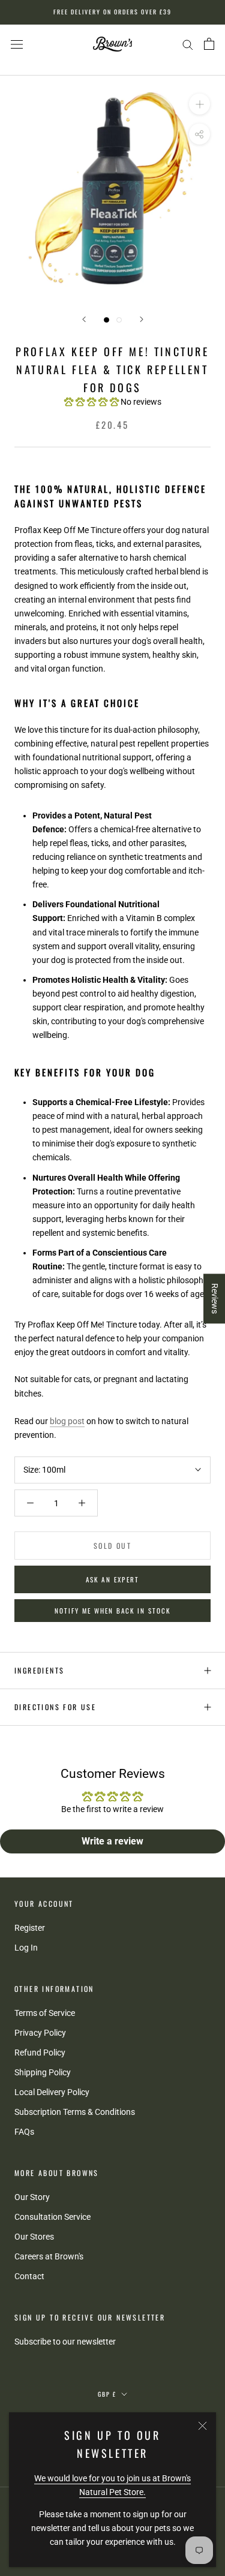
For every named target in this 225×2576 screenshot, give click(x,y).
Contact (29, 2276)
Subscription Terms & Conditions (75, 2112)
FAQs (24, 2132)
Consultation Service (52, 2217)
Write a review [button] (112, 1841)
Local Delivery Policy (52, 2092)
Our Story (32, 2197)
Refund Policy (40, 2053)
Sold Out (112, 1546)
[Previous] (84, 319)
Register (30, 1928)
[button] (92, 402)
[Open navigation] (17, 44)
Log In (26, 1948)
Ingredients (39, 1670)
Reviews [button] (215, 1298)
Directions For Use (55, 1707)
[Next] (142, 319)
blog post (67, 1421)
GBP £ (107, 2394)
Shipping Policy (43, 2072)
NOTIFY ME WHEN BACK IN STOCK (112, 1611)
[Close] (202, 2426)
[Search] (188, 44)
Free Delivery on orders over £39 (112, 12)
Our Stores (34, 2237)
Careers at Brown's (49, 2256)
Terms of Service (45, 2013)
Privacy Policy (40, 2033)
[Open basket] (209, 44)
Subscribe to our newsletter (65, 2342)
